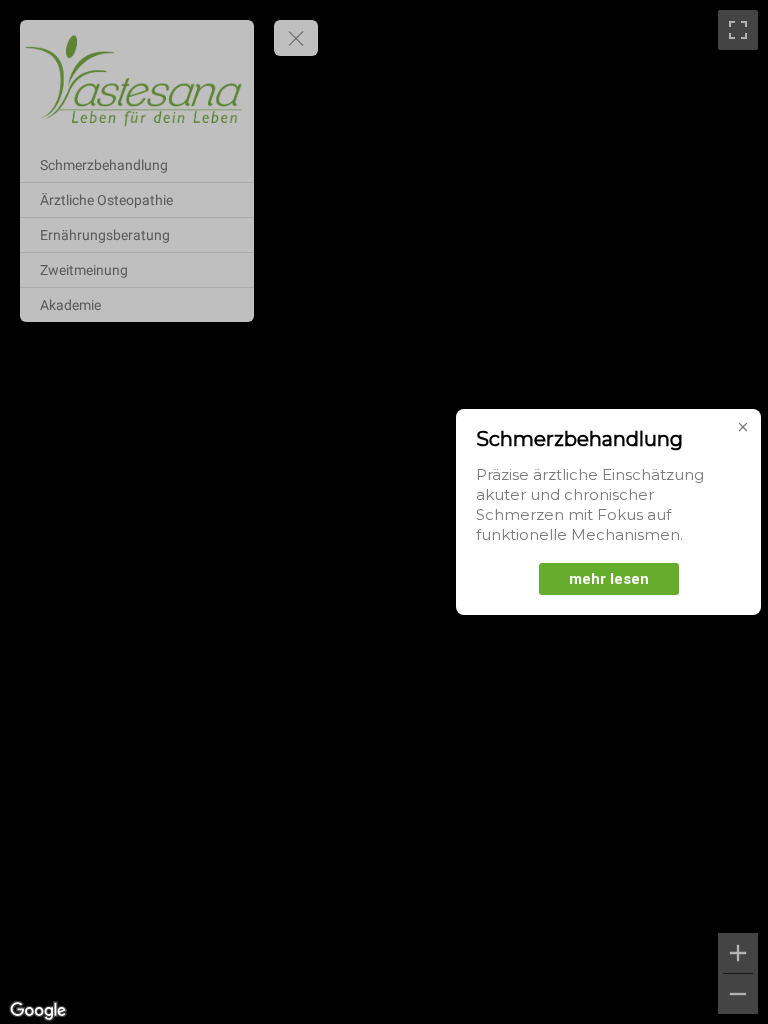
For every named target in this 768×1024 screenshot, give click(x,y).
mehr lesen (609, 579)
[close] (743, 427)
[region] (384, 512)
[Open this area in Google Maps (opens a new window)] (38, 1011)
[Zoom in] (738, 953)
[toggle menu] (296, 38)
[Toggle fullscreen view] (738, 30)
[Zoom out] (738, 994)
